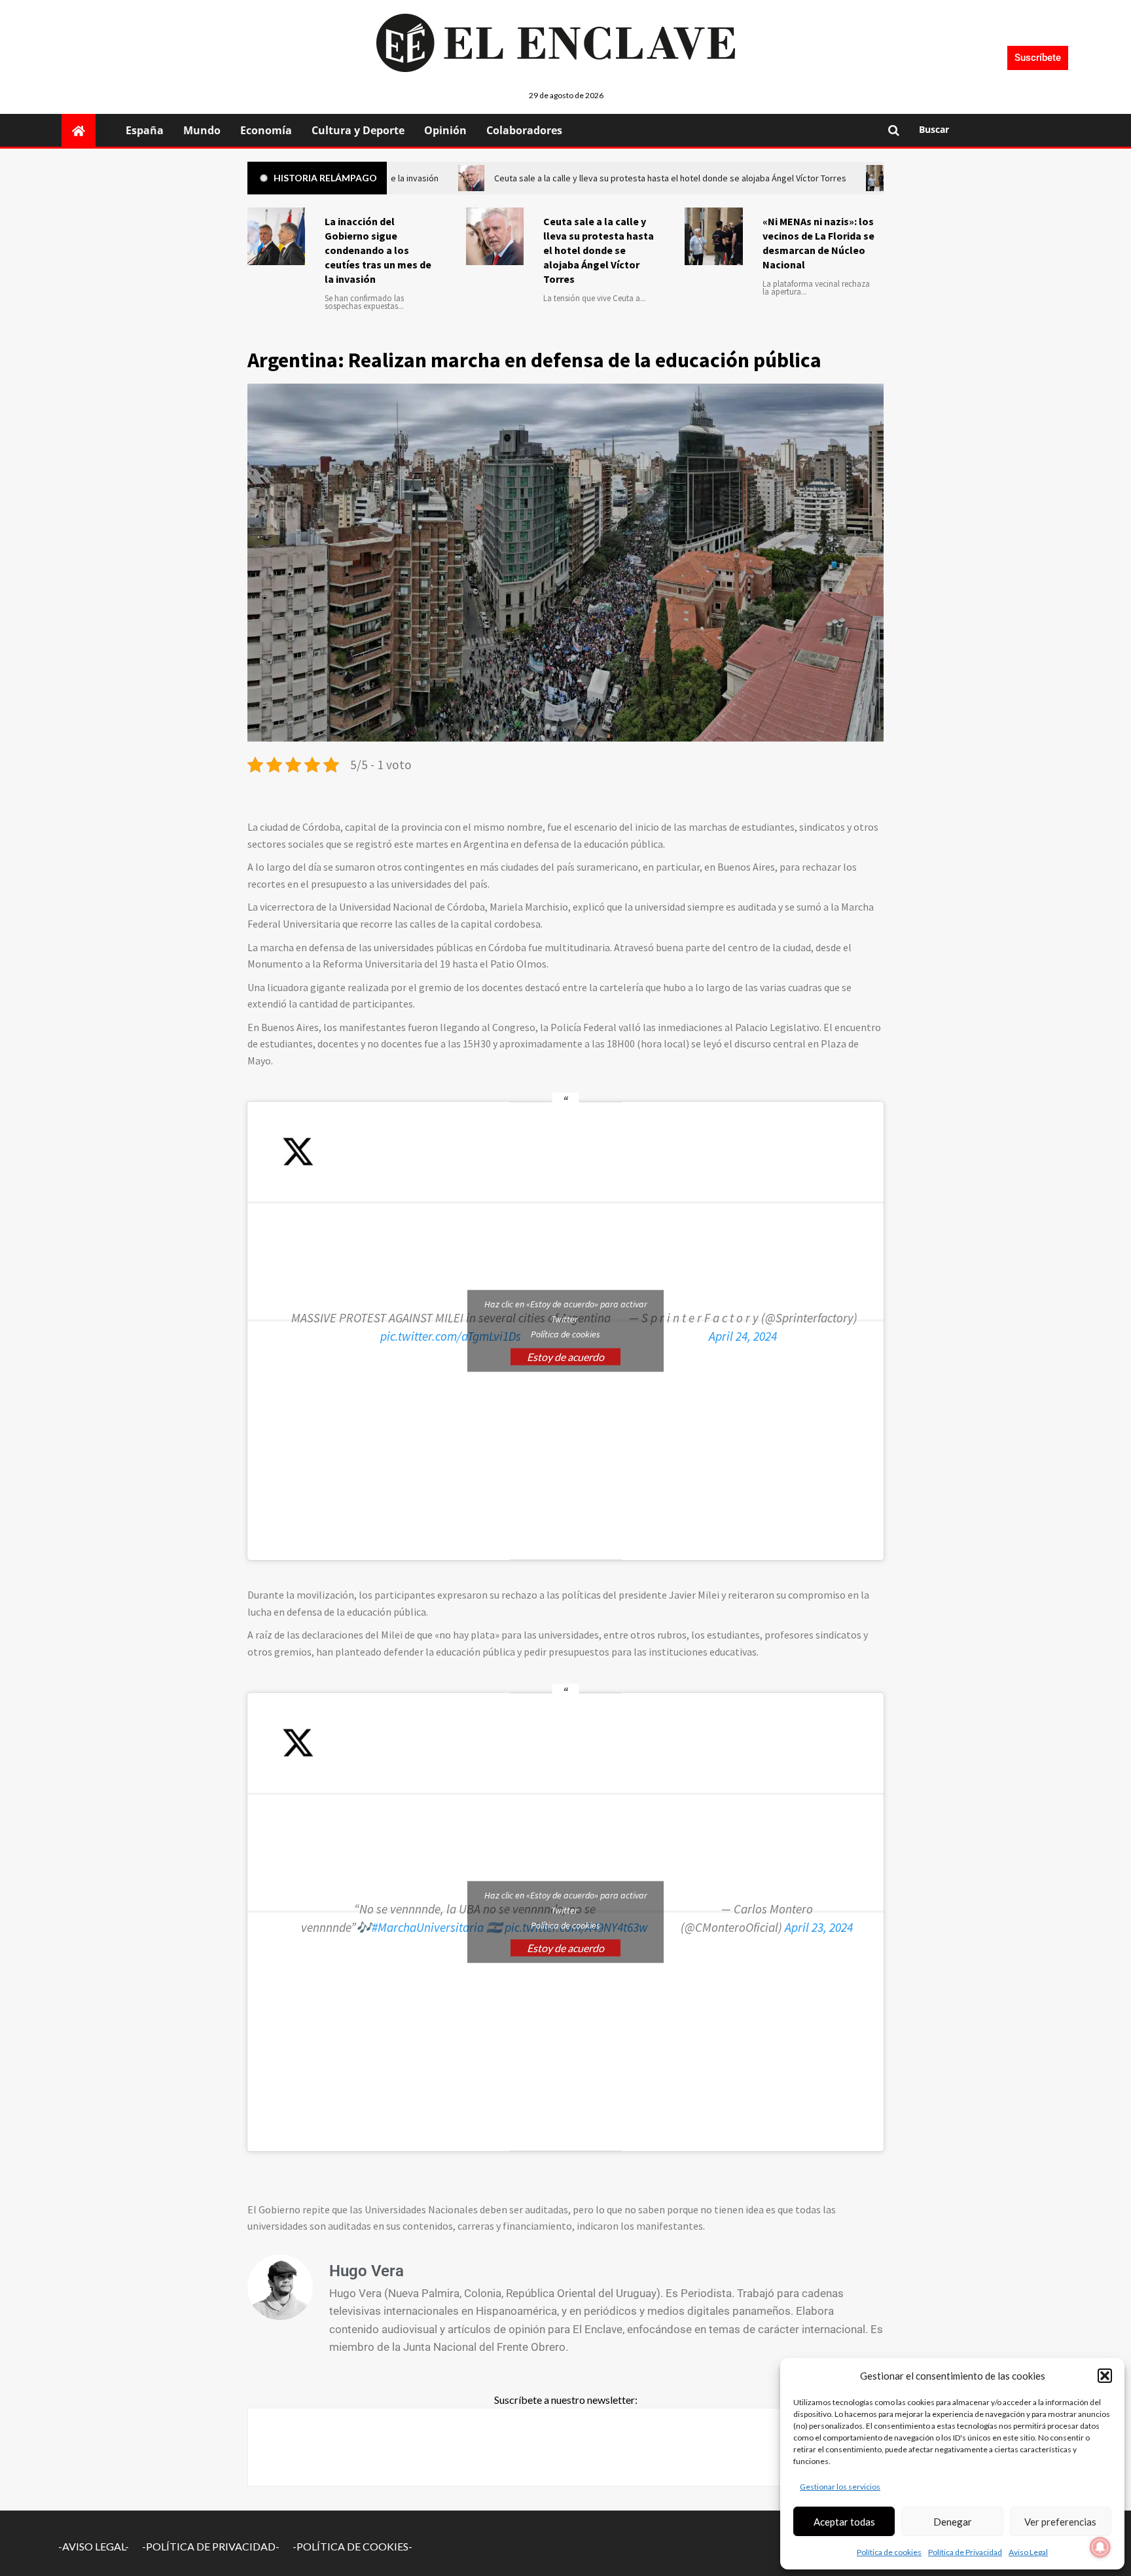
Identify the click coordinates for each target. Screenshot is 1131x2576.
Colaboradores (524, 130)
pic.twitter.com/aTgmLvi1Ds (451, 1336)
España (145, 130)
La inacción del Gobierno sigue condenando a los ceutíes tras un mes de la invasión (378, 250)
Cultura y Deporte (358, 130)
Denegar (953, 2522)
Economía (266, 130)
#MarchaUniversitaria (428, 1927)
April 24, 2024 (743, 1336)
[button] (1105, 2376)
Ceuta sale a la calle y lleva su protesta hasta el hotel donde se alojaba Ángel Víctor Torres (599, 250)
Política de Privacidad (965, 2552)
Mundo (202, 130)
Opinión (445, 130)
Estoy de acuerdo (565, 1357)
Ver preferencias (1060, 2522)
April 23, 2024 (819, 1927)
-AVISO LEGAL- (94, 2546)
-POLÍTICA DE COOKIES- (352, 2546)
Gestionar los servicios (840, 2487)
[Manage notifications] (1100, 2547)
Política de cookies (889, 2552)
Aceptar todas (844, 2522)
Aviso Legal (1028, 2552)
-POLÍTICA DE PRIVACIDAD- (211, 2546)
